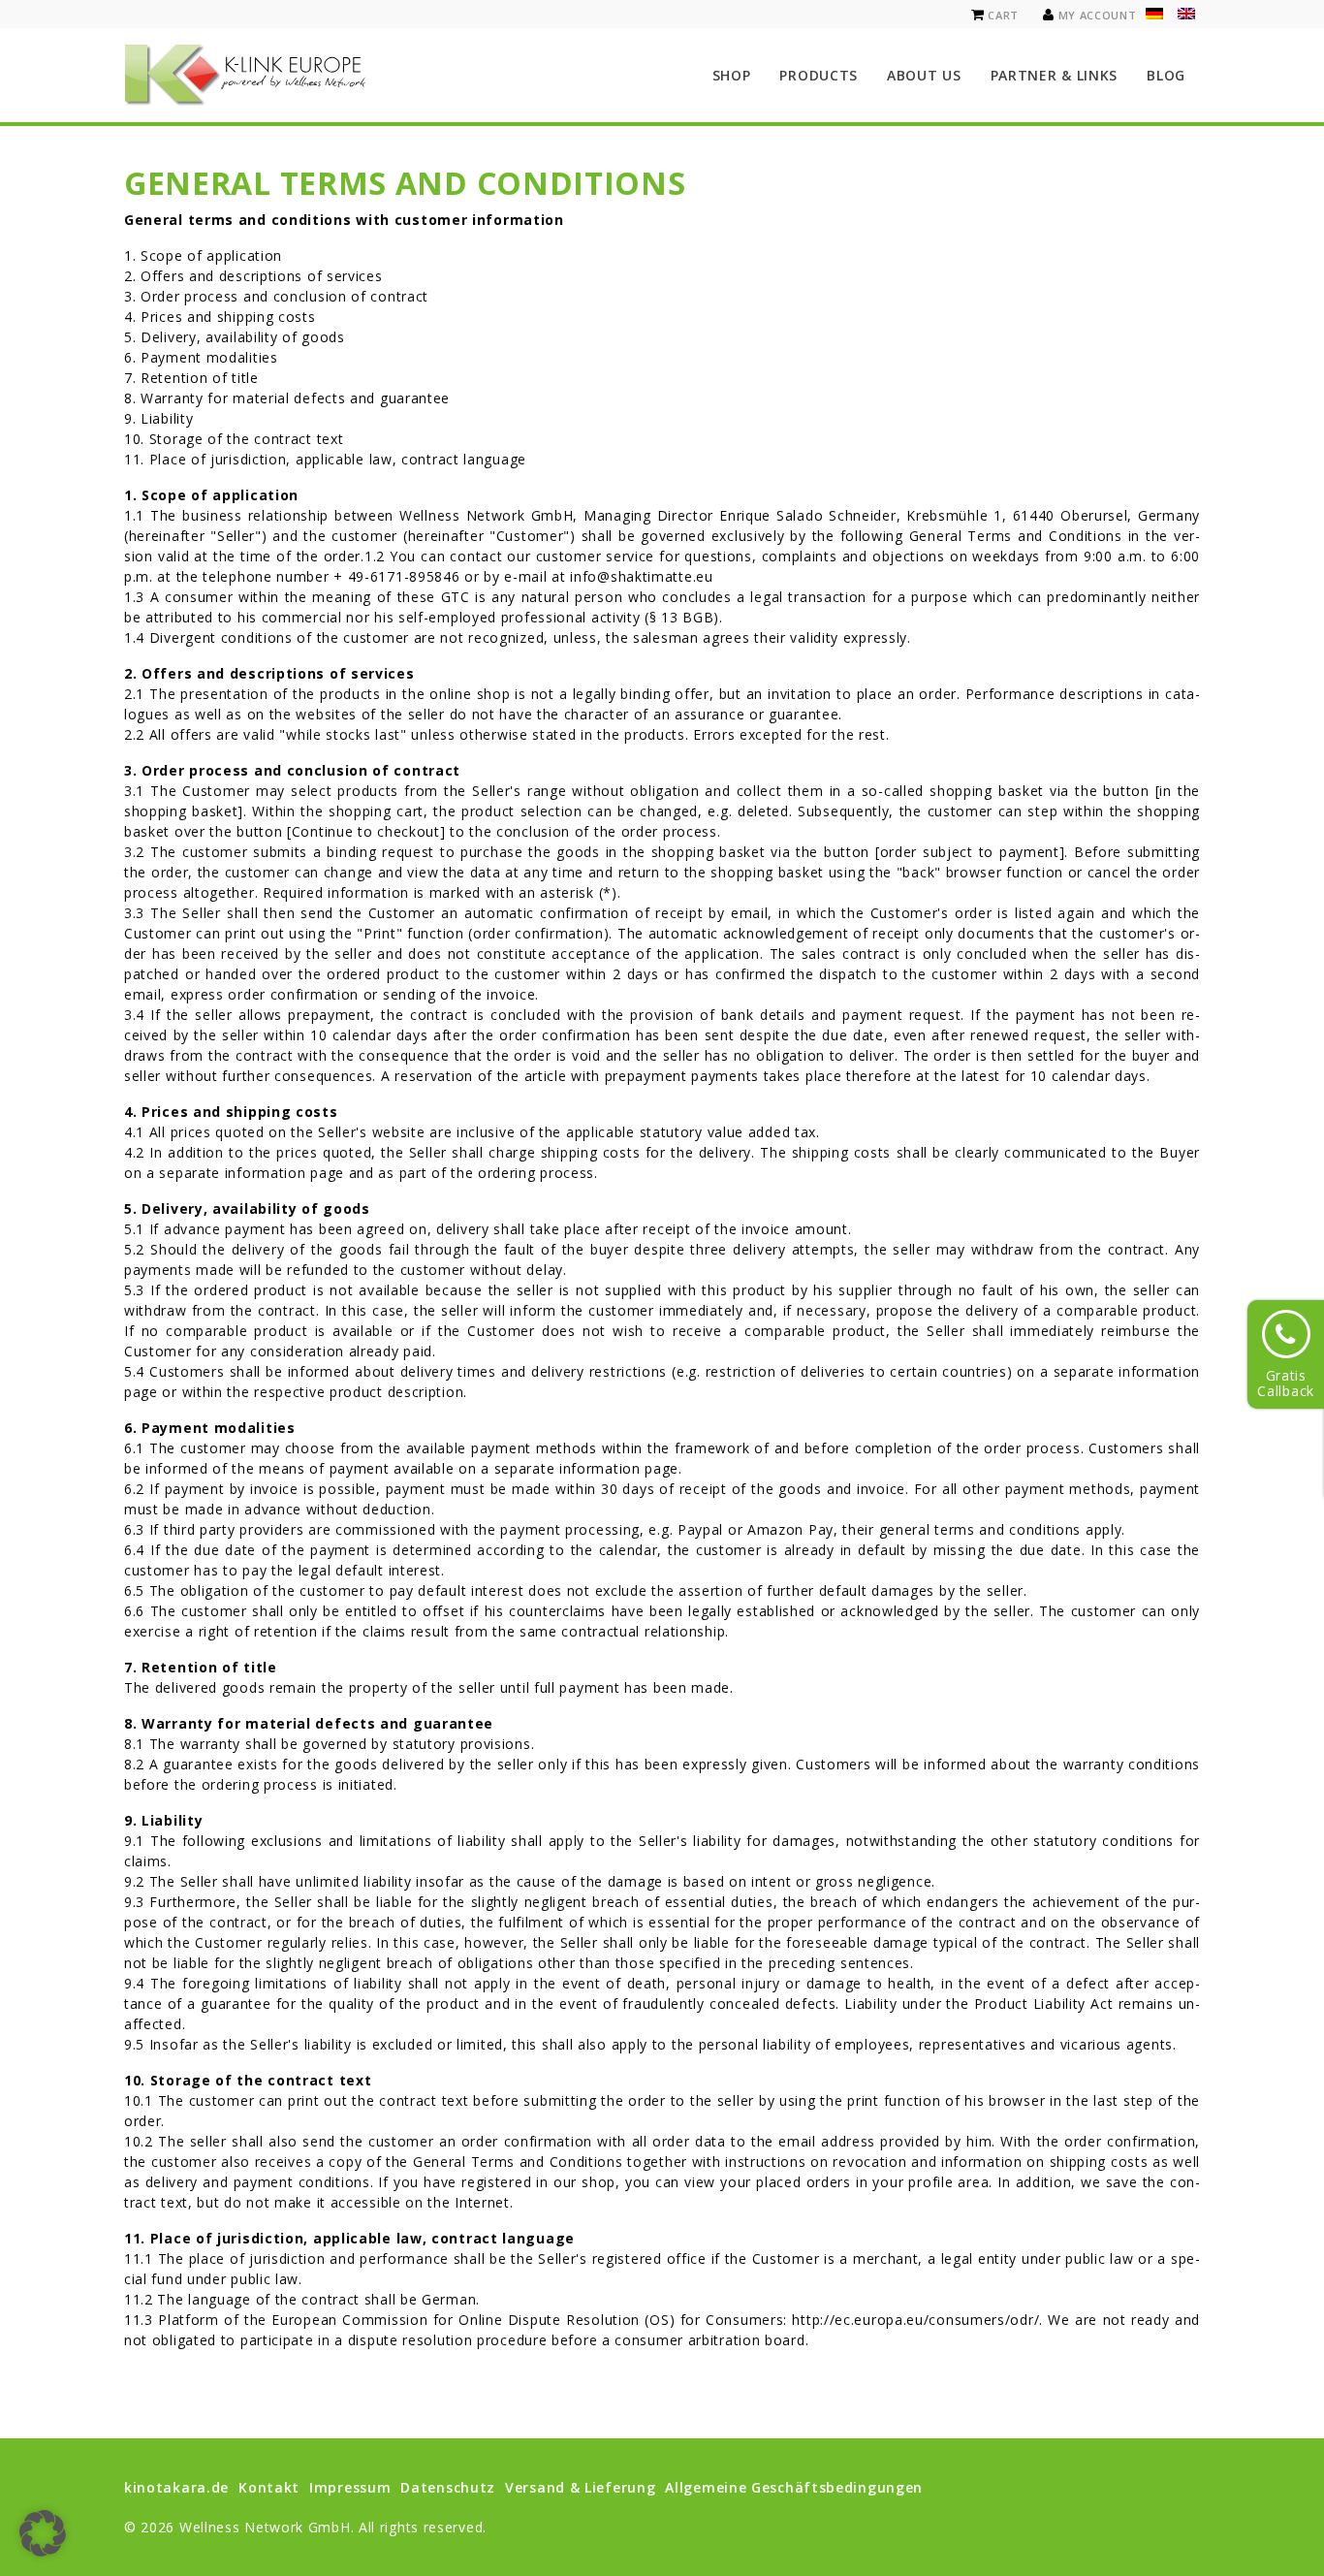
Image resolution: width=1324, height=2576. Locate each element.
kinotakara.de (176, 2487)
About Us (924, 75)
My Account (1098, 15)
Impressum (350, 2487)
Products (819, 75)
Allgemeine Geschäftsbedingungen (794, 2487)
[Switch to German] (1154, 14)
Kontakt (269, 2487)
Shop (732, 75)
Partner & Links (1055, 75)
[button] (43, 2533)
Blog (1166, 75)
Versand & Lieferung (580, 2487)
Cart (1003, 15)
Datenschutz (448, 2487)
